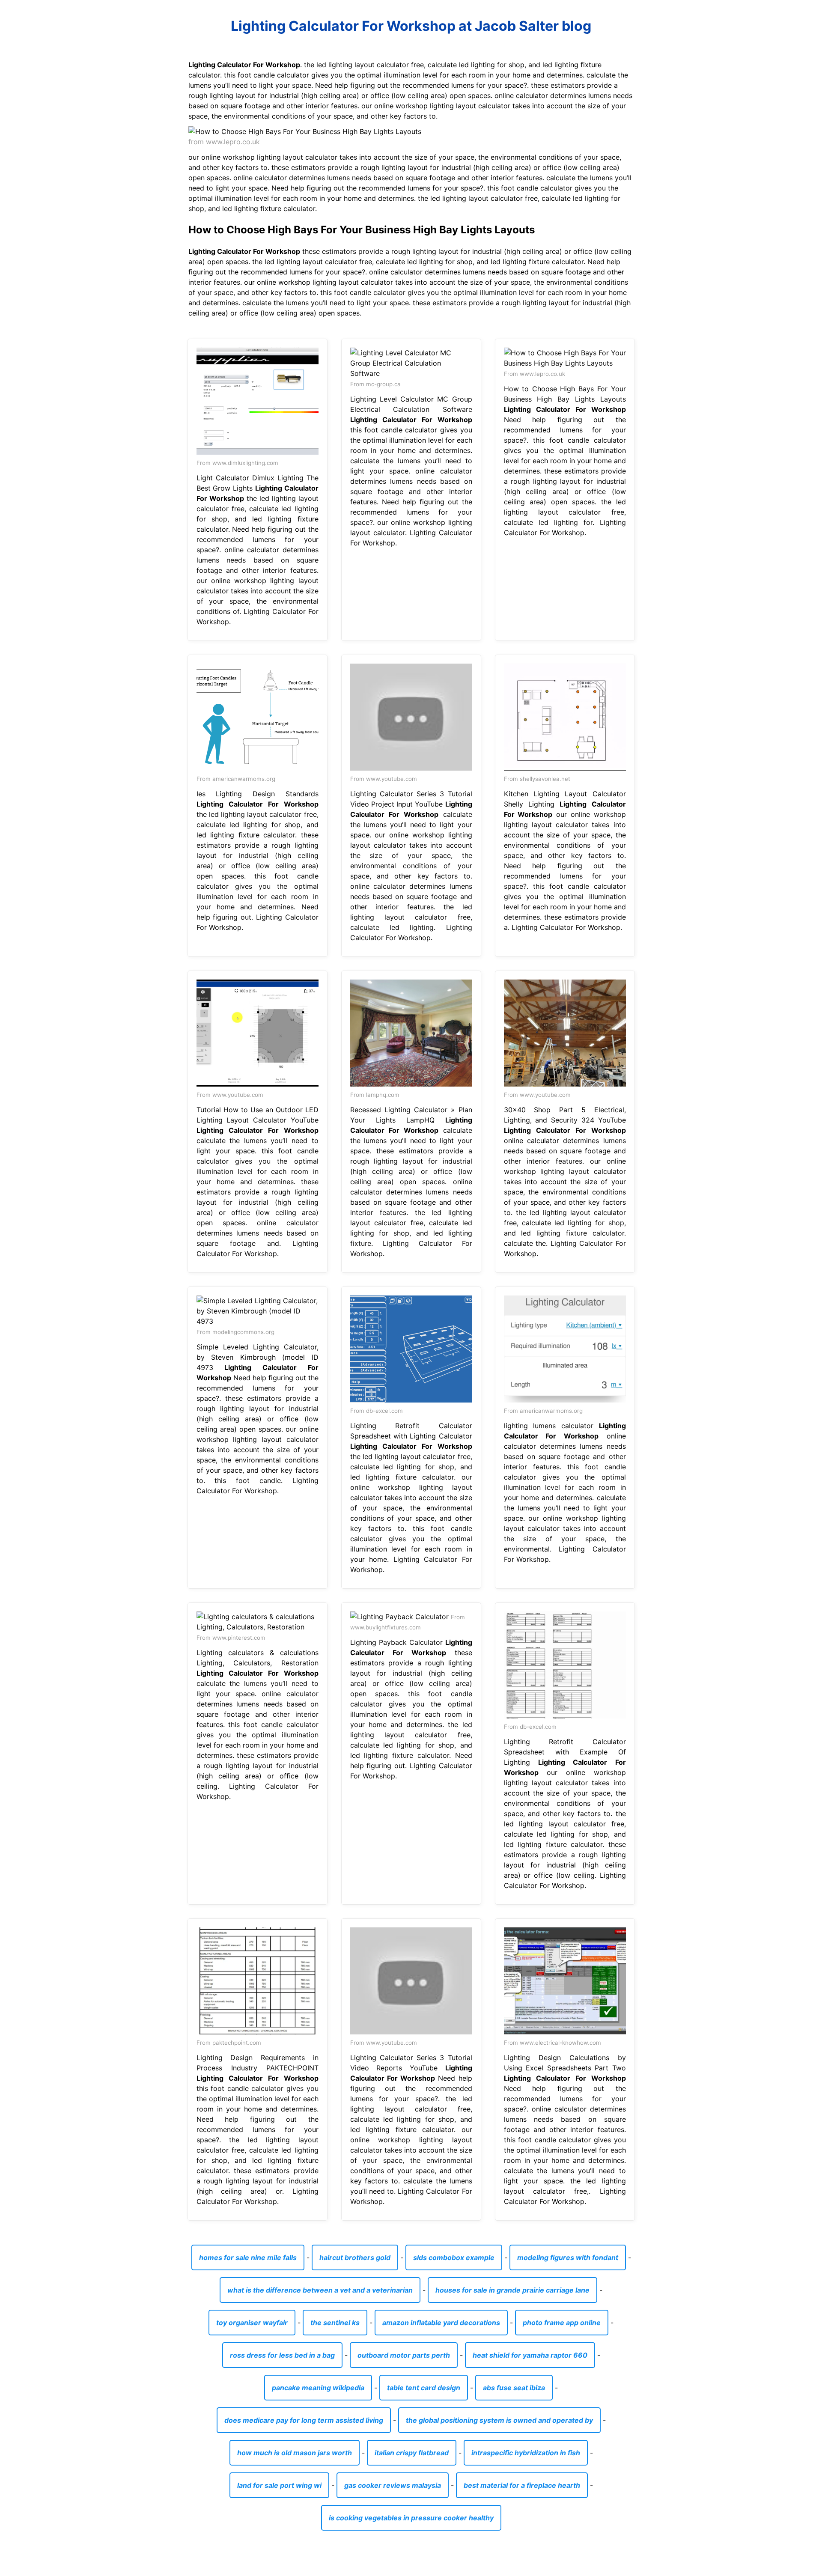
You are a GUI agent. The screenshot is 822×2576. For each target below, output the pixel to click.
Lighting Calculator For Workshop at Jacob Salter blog (411, 26)
